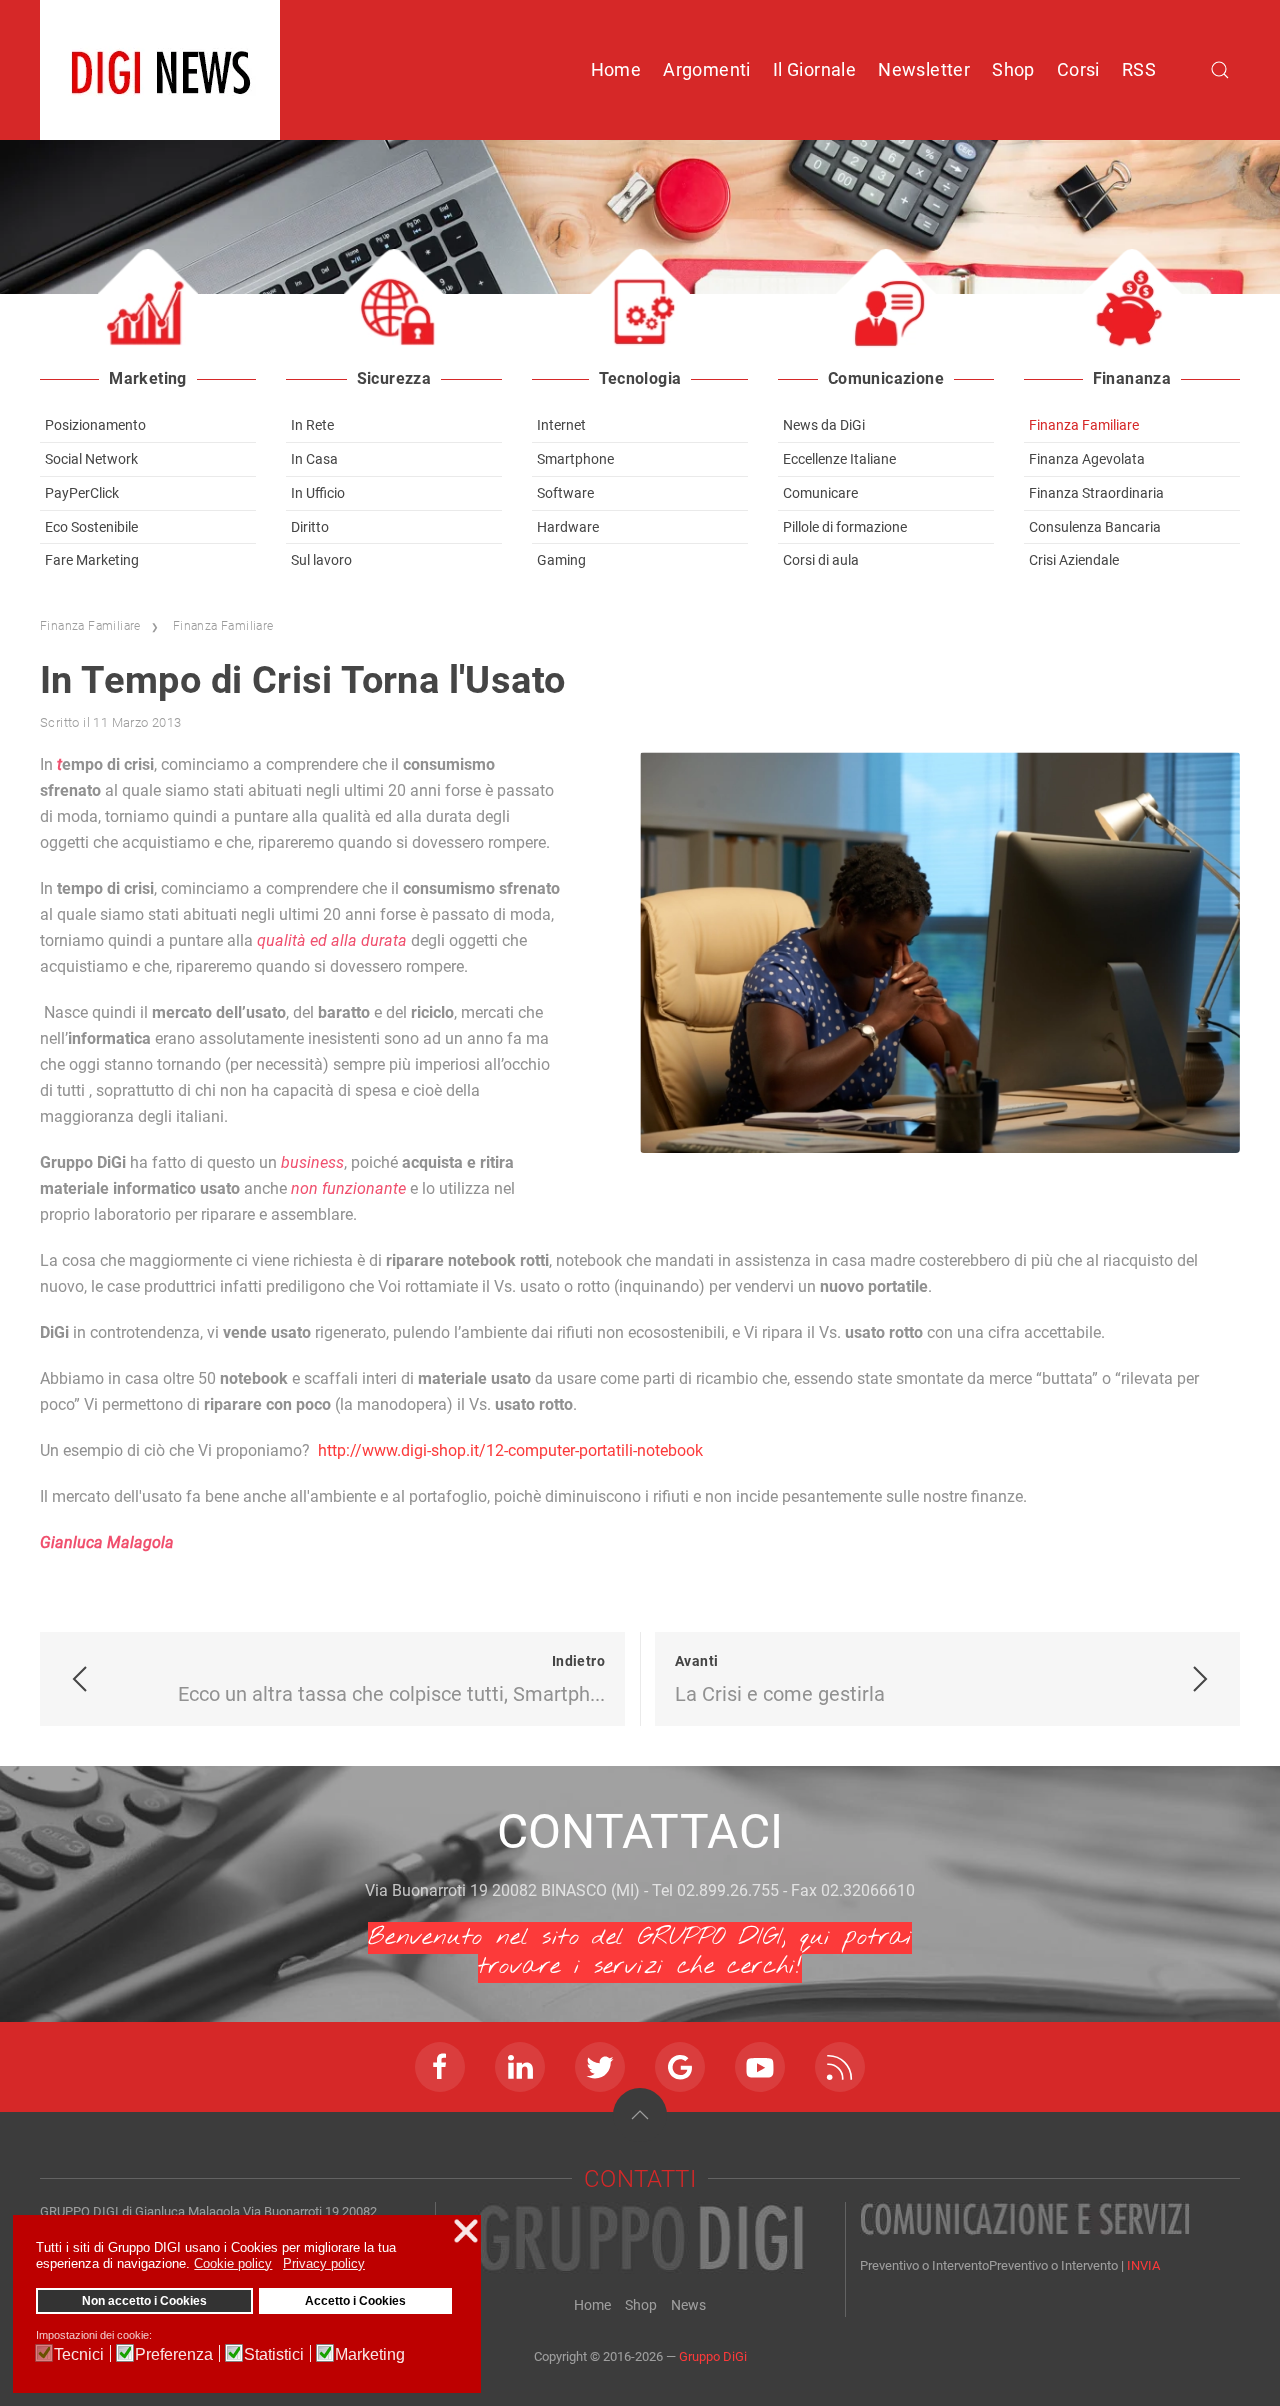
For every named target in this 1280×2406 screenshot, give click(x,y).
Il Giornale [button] (814, 69)
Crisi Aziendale (1074, 560)
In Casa (314, 459)
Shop (1013, 69)
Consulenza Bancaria (1095, 527)
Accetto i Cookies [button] (355, 2300)
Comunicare (820, 493)
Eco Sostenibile (91, 527)
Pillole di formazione (845, 527)
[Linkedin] (520, 2067)
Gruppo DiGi (713, 2356)
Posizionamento (95, 425)
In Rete (312, 425)
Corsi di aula (821, 560)
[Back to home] (160, 70)
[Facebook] (440, 2067)
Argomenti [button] (707, 69)
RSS (1139, 69)
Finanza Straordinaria (1096, 493)
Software (565, 493)
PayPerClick (82, 493)
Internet (561, 425)
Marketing (370, 2354)
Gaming (561, 560)
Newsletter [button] (924, 69)
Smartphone (575, 459)
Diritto (310, 527)
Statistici (274, 2354)
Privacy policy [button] (324, 2263)
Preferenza (174, 2354)
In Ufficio (318, 493)
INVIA (1143, 2265)
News (688, 2305)
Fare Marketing (92, 560)
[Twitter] (600, 2067)
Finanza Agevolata (1087, 459)
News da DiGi (824, 425)
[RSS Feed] (840, 2067)
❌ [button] (466, 2231)
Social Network (91, 459)
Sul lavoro (321, 560)
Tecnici (79, 2354)
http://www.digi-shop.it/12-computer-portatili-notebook (510, 1450)
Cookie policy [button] (233, 2263)
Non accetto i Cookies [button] (144, 2300)
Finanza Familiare (1084, 425)
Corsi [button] (1078, 69)
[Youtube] (760, 2067)
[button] (640, 2115)
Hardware (568, 527)
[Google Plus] (680, 2067)
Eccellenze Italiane (839, 459)
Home (616, 69)
